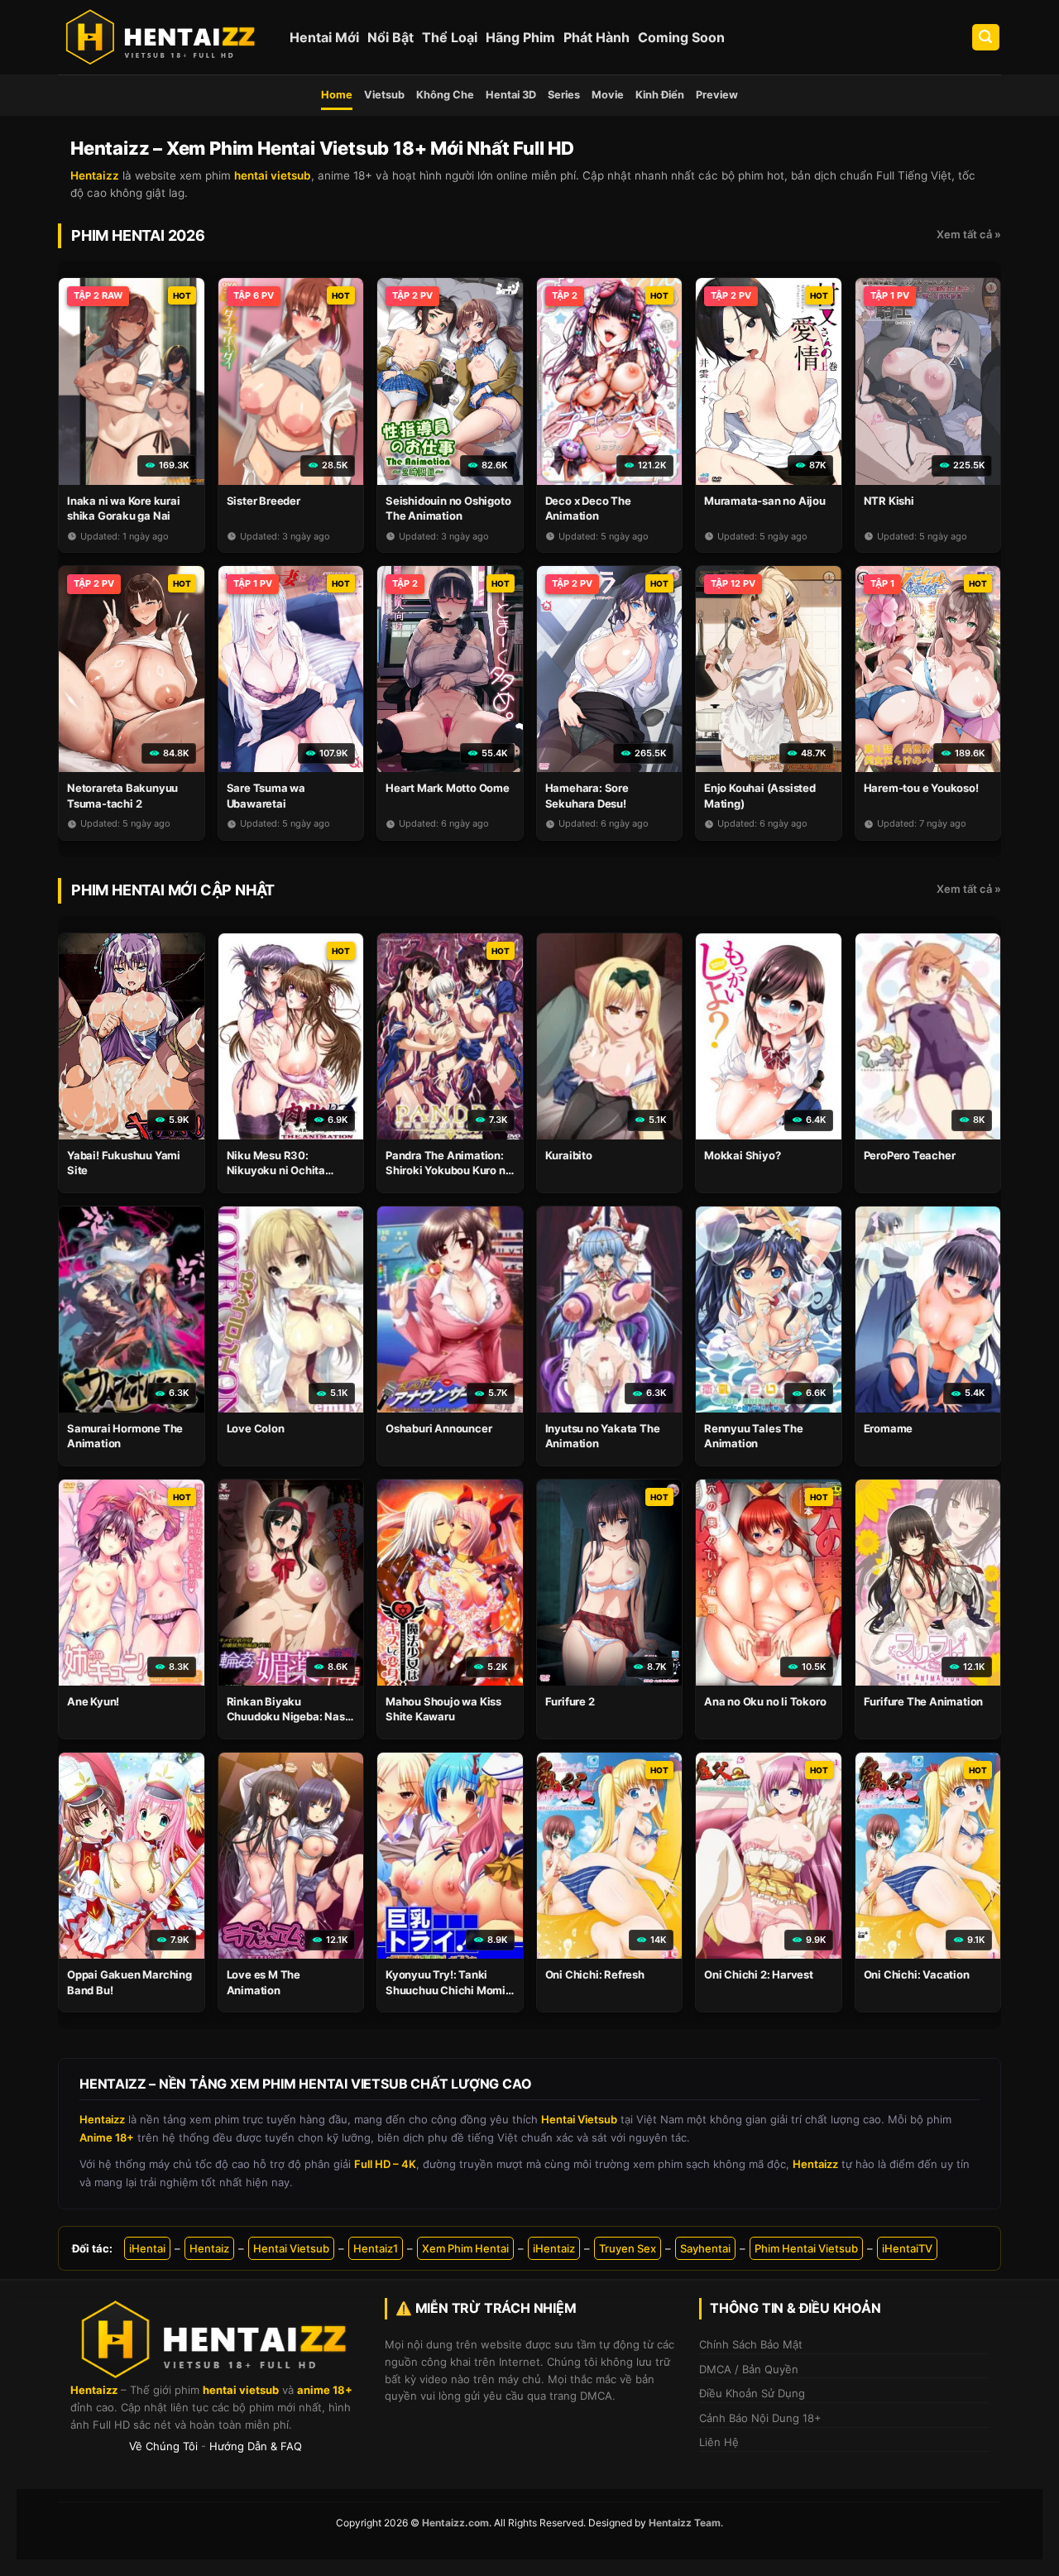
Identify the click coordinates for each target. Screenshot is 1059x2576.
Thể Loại (450, 37)
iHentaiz (554, 2248)
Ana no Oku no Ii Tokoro (765, 1701)
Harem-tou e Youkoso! (921, 788)
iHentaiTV (907, 2248)
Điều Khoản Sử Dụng (752, 2393)
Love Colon (256, 1428)
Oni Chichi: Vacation (917, 1974)
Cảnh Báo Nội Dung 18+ (760, 2418)
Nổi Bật (391, 37)
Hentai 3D (511, 95)
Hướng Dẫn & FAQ (256, 2446)
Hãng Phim (520, 37)
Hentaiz (209, 2248)
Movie (608, 95)
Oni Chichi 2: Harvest (759, 1974)
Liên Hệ (719, 2442)
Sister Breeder (264, 501)
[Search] (986, 38)
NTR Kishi (889, 501)
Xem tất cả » (969, 234)
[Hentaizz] (161, 37)
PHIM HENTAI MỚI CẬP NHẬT (173, 890)
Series (564, 95)
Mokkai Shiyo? (742, 1155)
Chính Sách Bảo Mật (751, 2344)
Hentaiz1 (376, 2248)
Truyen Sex (628, 2248)
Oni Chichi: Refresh (595, 1974)
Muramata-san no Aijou (765, 501)
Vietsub (384, 95)
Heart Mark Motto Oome (448, 788)
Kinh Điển (660, 95)
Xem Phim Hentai (465, 2248)
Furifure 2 (570, 1701)
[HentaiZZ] (215, 2340)
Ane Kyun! (93, 1701)
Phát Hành (597, 37)
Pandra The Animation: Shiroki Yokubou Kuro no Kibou (448, 1170)
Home (337, 95)
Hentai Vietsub (291, 2248)
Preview (717, 95)
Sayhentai (705, 2248)
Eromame (889, 1428)
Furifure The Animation (924, 1701)
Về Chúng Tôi (163, 2446)
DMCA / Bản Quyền (749, 2369)
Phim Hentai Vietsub (806, 2248)
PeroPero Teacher (910, 1155)
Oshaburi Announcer (438, 1428)
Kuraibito (569, 1155)
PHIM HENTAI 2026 (138, 235)
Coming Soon (681, 37)
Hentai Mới (324, 37)
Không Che (445, 95)
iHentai (147, 2248)
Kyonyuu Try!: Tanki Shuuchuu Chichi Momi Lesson (446, 1989)
